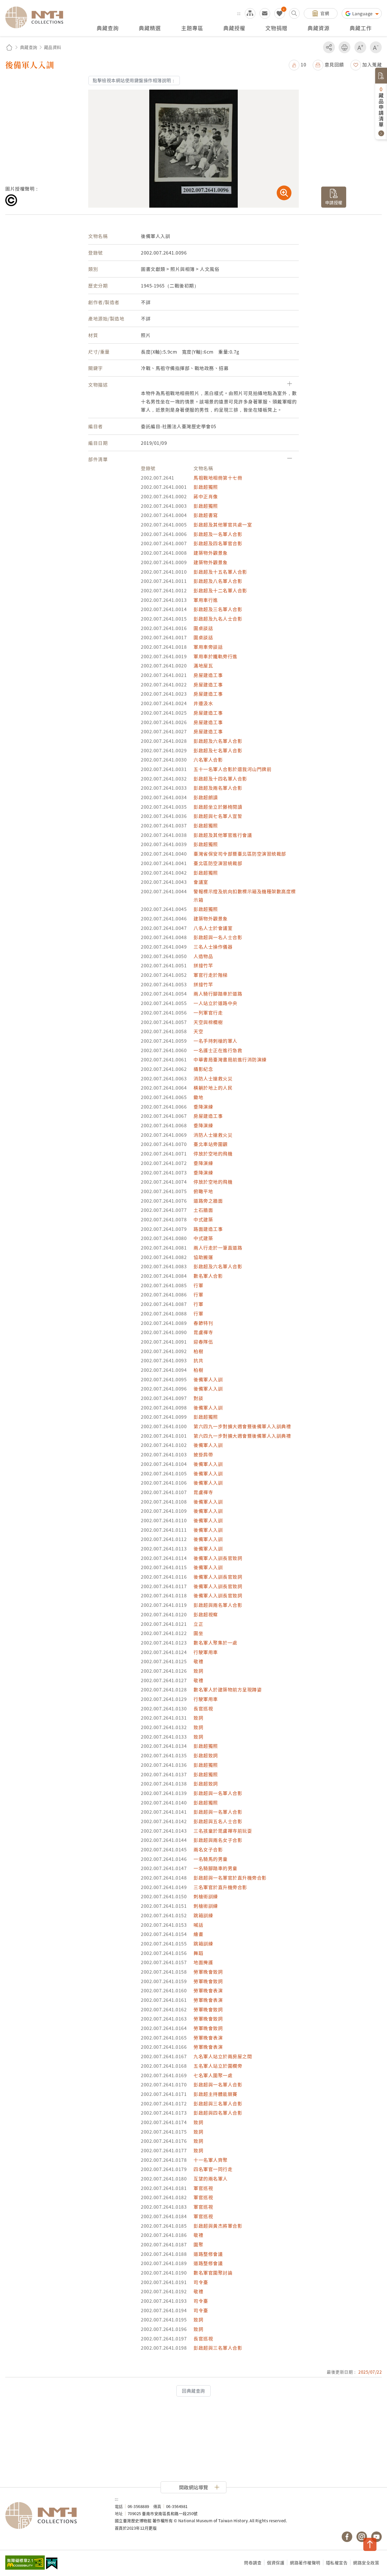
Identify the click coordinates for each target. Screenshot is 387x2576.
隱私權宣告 (337, 2563)
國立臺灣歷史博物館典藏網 (37, 17)
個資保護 (276, 2563)
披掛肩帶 (203, 1454)
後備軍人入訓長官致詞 (218, 1558)
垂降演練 (203, 1107)
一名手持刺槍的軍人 (215, 1041)
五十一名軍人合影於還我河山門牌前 (232, 769)
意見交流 (265, 13)
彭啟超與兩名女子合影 (218, 1840)
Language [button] (363, 13)
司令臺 (201, 2282)
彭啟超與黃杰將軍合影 (218, 2226)
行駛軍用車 (206, 1652)
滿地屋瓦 (203, 665)
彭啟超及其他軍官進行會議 (223, 835)
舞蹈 (198, 1953)
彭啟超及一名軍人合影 (218, 534)
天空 (198, 1031)
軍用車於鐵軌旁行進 (215, 656)
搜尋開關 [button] (294, 13)
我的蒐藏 (280, 13)
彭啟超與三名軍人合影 (218, 2103)
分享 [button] (329, 47)
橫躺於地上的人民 (213, 1088)
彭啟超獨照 (206, 487)
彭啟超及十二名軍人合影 (220, 590)
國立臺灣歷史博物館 (55, 2516)
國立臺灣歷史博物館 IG (362, 2537)
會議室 (201, 882)
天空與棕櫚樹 (208, 1022)
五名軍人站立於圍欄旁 (218, 2066)
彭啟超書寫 (206, 515)
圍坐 (198, 1633)
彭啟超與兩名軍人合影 (218, 1605)
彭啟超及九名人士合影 (218, 619)
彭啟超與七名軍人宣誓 (218, 816)
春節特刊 (203, 1323)
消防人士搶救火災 (213, 1078)
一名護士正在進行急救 (218, 1050)
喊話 (198, 1925)
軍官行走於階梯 (211, 975)
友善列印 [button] (344, 47)
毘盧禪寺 (203, 1332)
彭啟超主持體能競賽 (215, 2094)
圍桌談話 (203, 628)
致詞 (198, 1671)
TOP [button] (370, 2544)
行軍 (198, 1285)
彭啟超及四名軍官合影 (218, 543)
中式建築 (203, 1219)
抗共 (198, 1360)
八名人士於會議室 (213, 928)
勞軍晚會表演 (208, 1990)
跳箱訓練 (203, 1915)
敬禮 (198, 1661)
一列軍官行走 (208, 1013)
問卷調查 (253, 2563)
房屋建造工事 (208, 675)
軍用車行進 (206, 600)
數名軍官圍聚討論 (213, 2273)
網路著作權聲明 (305, 2563)
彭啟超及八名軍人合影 (218, 581)
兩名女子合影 (208, 1849)
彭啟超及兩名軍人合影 (218, 788)
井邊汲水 (203, 703)
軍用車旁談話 (208, 647)
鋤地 (198, 1097)
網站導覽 (250, 13)
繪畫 (198, 1934)
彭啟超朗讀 (206, 797)
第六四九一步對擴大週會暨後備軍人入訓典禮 (242, 1426)
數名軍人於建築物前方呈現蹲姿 (228, 1689)
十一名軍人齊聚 (211, 2160)
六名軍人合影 (208, 760)
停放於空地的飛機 (213, 1153)
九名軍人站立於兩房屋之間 (223, 2056)
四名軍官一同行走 (213, 2169)
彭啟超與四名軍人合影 (218, 2113)
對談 (198, 1398)
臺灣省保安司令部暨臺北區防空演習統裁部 (240, 854)
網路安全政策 (366, 2563)
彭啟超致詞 (206, 1755)
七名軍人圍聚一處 (213, 2075)
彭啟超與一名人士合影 (218, 937)
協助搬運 (203, 1257)
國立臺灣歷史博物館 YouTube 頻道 (376, 2537)
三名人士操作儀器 (213, 947)
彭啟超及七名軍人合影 (218, 750)
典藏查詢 (29, 47)
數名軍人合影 (208, 1276)
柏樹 (198, 1351)
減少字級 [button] (376, 47)
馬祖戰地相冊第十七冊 (218, 478)
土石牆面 (203, 1210)
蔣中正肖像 (206, 496)
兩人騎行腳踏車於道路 (218, 994)
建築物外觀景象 (211, 553)
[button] (297, 64)
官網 (325, 13)
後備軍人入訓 (208, 1379)
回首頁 (9, 47)
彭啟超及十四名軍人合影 (220, 779)
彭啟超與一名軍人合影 (218, 1793)
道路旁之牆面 (208, 1201)
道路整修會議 (208, 2254)
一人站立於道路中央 (215, 1003)
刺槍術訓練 (206, 1896)
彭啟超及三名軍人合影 (218, 609)
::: (239, 13)
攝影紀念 (203, 1069)
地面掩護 (203, 1962)
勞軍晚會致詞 (208, 1972)
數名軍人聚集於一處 (215, 1643)
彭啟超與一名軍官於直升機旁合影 (230, 1878)
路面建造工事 (208, 1229)
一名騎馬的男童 (211, 1859)
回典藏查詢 (193, 2391)
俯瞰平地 (203, 1191)
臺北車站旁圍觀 (211, 1144)
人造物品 (203, 956)
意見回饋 (334, 64)
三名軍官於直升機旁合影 (220, 1887)
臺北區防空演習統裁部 (218, 863)
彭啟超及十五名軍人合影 (220, 572)
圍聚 (198, 2244)
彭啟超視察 (206, 1614)
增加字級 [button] (360, 47)
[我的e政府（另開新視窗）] (52, 2564)
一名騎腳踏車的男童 (215, 1868)
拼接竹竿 (203, 965)
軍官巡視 (203, 2188)
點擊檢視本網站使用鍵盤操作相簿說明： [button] (134, 80)
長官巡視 (203, 1708)
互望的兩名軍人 (211, 2179)
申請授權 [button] (334, 202)
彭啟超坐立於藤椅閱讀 (218, 807)
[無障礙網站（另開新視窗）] (25, 2563)
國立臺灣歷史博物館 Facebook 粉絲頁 (347, 2537)
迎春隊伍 (203, 1342)
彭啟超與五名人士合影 (218, 1821)
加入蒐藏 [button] (372, 64)
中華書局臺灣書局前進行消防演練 (230, 1059)
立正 (198, 1624)
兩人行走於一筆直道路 (218, 1248)
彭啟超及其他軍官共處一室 (223, 525)
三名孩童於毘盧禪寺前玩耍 (223, 1831)
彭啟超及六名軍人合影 (218, 741)
